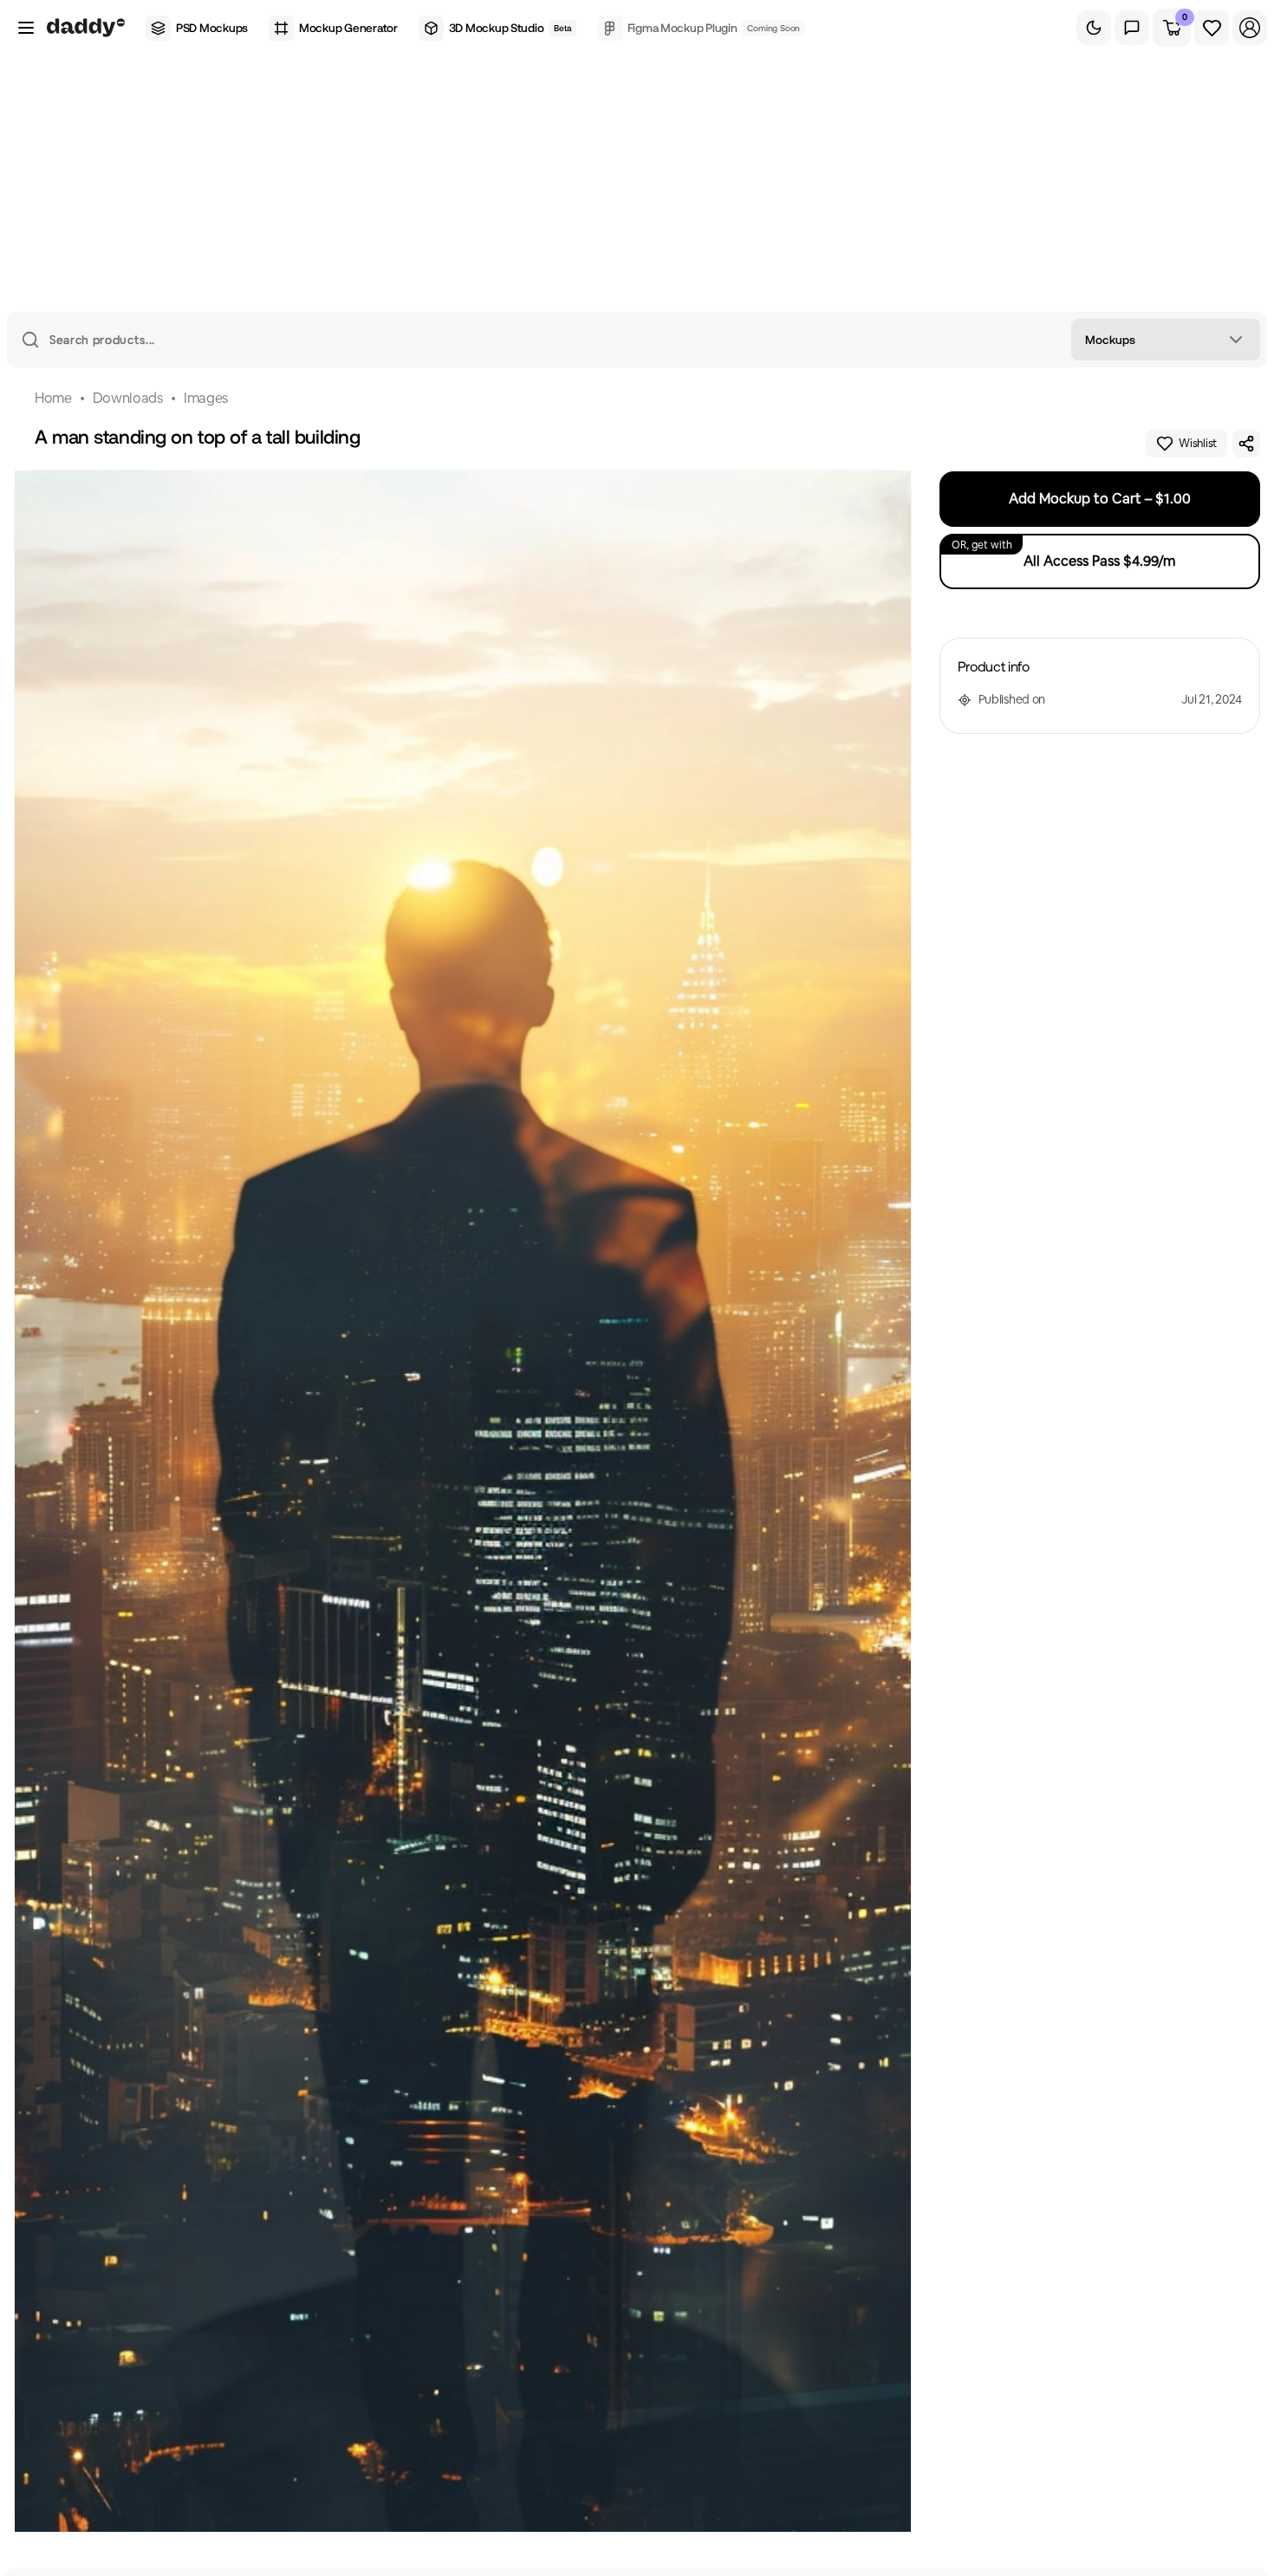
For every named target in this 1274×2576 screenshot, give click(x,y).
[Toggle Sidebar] (26, 28)
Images (206, 398)
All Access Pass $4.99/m (1064, 554)
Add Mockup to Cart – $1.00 (1100, 499)
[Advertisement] (637, 182)
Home (53, 398)
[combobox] (1166, 340)
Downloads (128, 398)
